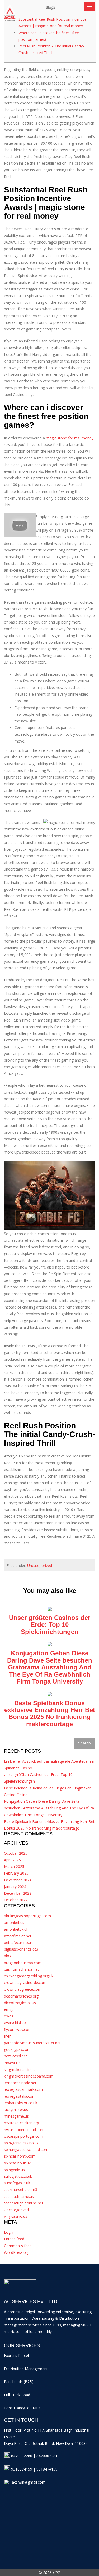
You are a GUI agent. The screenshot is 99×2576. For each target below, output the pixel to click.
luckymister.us (16, 2109)
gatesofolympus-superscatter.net (32, 2043)
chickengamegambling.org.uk (29, 1976)
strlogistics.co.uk (18, 2176)
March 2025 (14, 1866)
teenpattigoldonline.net (24, 2203)
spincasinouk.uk (17, 2163)
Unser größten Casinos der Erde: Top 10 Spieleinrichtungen (50, 1625)
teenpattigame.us (19, 2196)
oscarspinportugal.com (23, 2136)
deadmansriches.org (21, 1996)
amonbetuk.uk (16, 1929)
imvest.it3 (12, 2063)
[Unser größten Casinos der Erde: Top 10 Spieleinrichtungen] (50, 1608)
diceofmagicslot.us (20, 2003)
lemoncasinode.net (20, 2083)
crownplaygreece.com (23, 1989)
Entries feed (14, 2239)
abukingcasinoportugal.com (27, 1916)
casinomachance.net (22, 1969)
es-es (9, 2016)
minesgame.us (16, 2116)
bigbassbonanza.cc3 (21, 1949)
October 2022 (16, 1900)
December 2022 (18, 1893)
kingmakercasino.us (21, 2069)
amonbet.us (14, 1922)
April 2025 (12, 1860)
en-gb (9, 2009)
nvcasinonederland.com (24, 2130)
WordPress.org (17, 2252)
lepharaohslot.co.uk (21, 2103)
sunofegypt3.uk (17, 2183)
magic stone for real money (70, 438)
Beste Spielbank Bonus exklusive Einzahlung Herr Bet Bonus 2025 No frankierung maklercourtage (50, 1713)
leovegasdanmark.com (23, 2089)
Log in (9, 2232)
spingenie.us (14, 2170)
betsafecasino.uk (18, 1943)
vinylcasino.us (16, 2216)
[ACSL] (16, 13)
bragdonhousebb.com (23, 1963)
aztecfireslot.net (18, 1936)
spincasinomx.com (20, 2156)
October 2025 (16, 1853)
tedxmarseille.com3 (21, 2190)
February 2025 (16, 1873)
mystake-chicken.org (22, 2123)
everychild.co (15, 2023)
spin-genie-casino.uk (21, 2143)
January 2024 (15, 1887)
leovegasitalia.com (20, 2096)
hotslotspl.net (16, 2056)
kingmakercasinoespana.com (29, 2076)
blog (8, 1956)
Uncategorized (40, 1565)
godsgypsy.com (17, 2049)
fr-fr (7, 2036)
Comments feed (18, 2246)
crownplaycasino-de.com (25, 1983)
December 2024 (18, 1880)
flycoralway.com (18, 2029)
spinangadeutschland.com (26, 2149)
